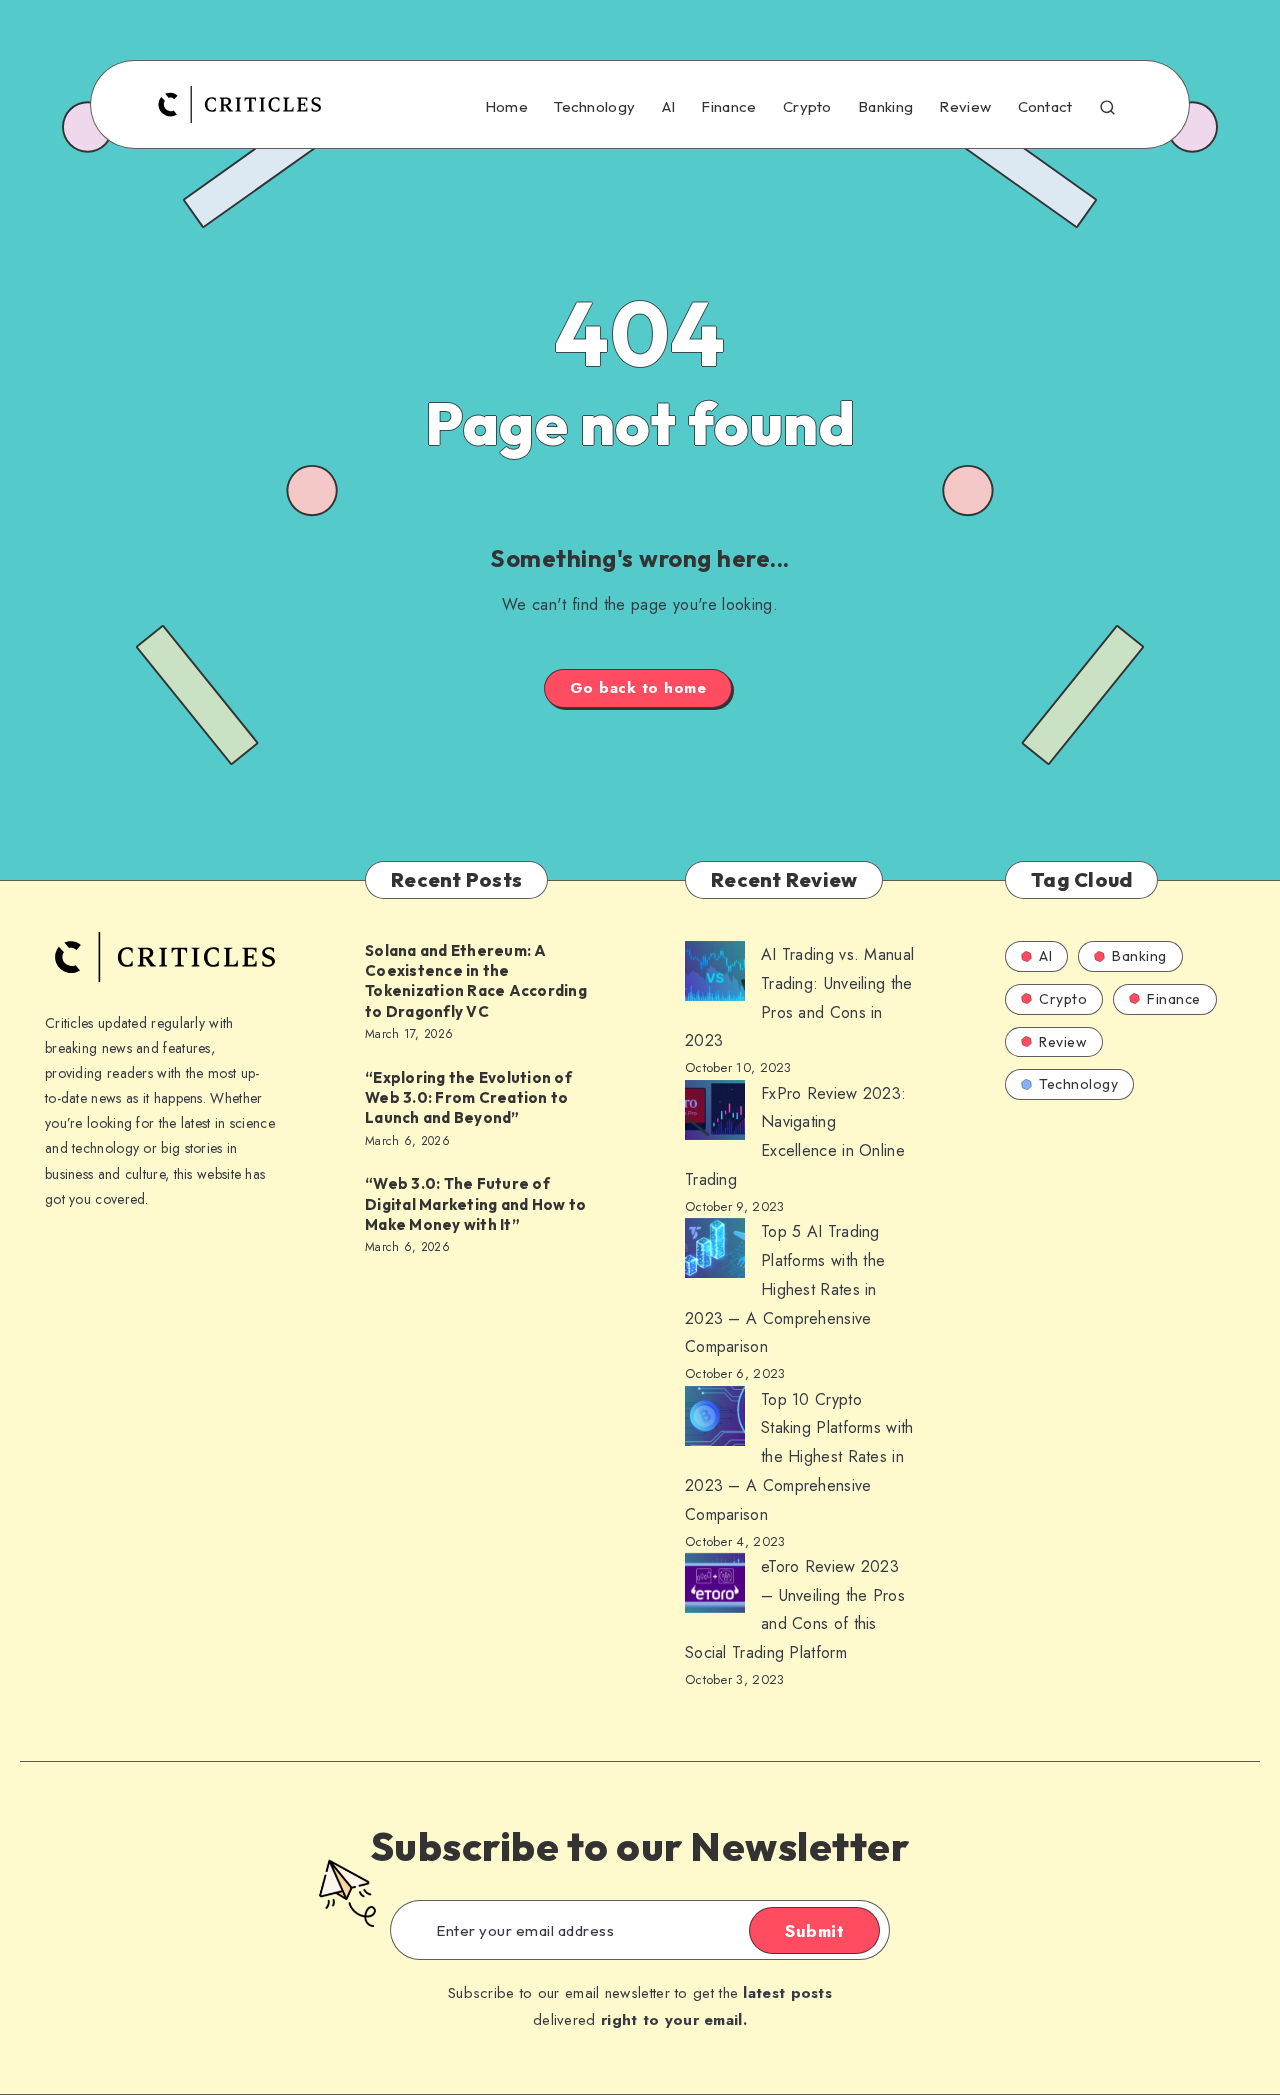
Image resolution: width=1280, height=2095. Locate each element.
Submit (814, 1931)
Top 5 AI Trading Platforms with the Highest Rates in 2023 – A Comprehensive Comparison (785, 1289)
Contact (1045, 107)
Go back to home (638, 688)
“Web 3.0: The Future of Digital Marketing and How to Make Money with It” (475, 1204)
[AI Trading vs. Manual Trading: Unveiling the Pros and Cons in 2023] (715, 976)
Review (965, 107)
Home (506, 107)
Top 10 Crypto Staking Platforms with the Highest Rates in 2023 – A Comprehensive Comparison (799, 1457)
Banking (885, 107)
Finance (728, 107)
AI (669, 107)
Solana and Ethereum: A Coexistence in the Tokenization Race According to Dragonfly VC (476, 981)
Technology (594, 107)
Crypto (807, 107)
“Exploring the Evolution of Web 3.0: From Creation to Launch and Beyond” (468, 1098)
